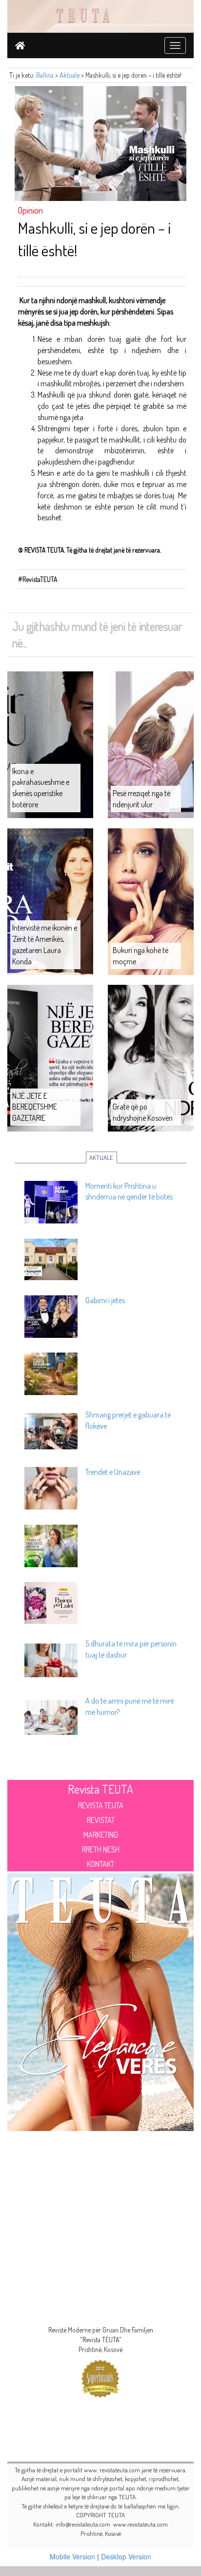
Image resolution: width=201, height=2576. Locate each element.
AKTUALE (101, 1157)
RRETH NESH (101, 1849)
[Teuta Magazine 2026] (100, 2000)
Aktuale (70, 75)
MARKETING (101, 1835)
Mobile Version (72, 2556)
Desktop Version (126, 2556)
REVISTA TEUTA (101, 1805)
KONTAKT (100, 1864)
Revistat (101, 1820)
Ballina (45, 75)
